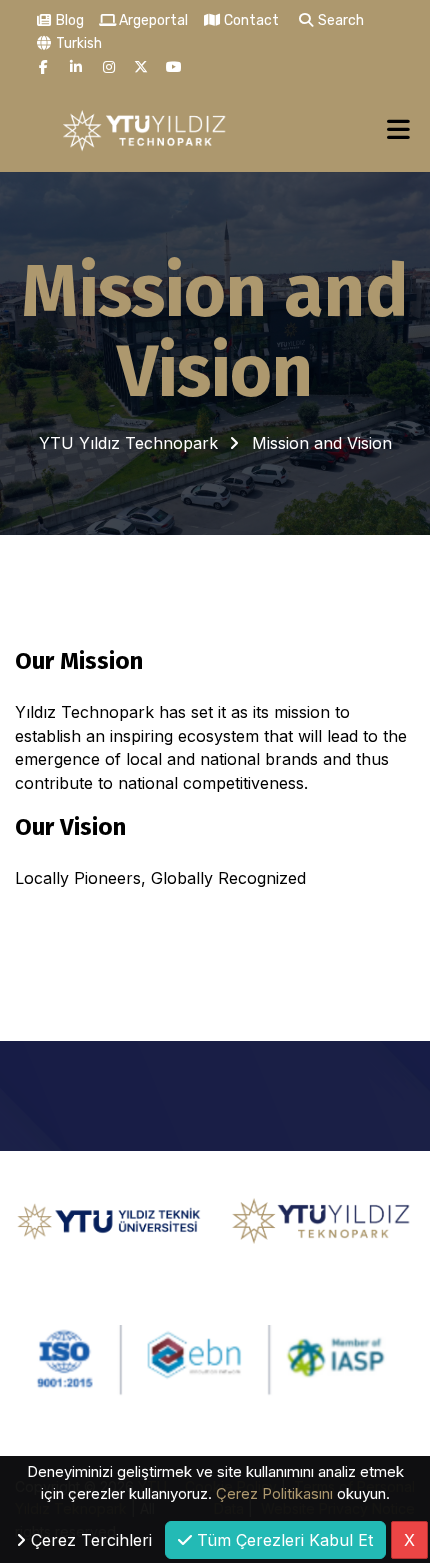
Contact (250, 20)
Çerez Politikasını (274, 1493)
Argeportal (152, 20)
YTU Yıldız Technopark (128, 443)
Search (339, 20)
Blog (68, 20)
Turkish (77, 43)
